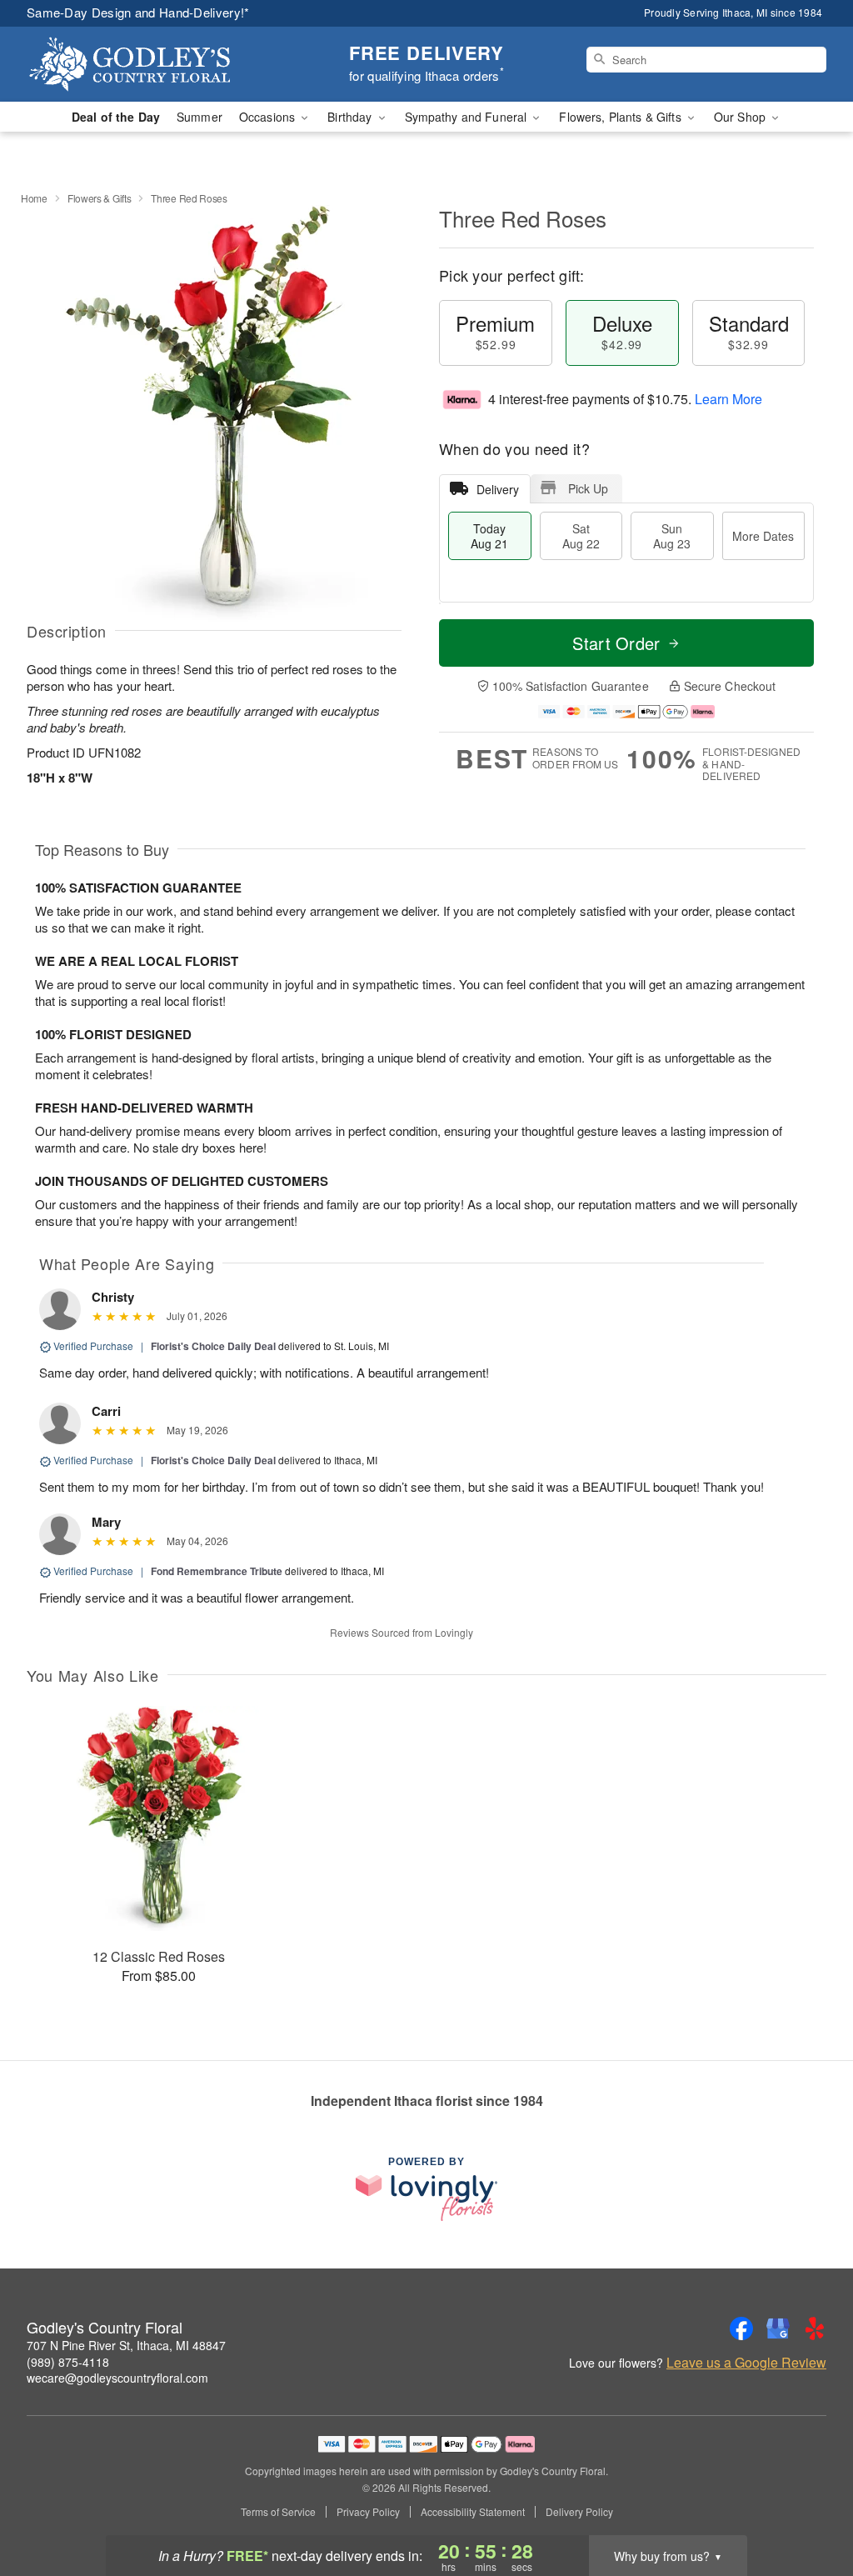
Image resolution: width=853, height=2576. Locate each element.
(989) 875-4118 (68, 2362)
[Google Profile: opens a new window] (778, 2328)
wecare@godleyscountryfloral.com (117, 2378)
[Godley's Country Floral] (147, 64)
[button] (809, 2505)
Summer (200, 117)
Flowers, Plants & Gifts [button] (621, 117)
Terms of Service (278, 2512)
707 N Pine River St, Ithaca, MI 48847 (126, 2345)
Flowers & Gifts (100, 198)
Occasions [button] (269, 117)
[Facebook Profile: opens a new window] (741, 2328)
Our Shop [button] (741, 117)
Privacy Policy (368, 2512)
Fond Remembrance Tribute (217, 1571)
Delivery (498, 489)
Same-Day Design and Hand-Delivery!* (138, 12)
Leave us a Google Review (746, 2363)
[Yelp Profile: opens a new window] (815, 2328)
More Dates (763, 536)
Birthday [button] (351, 117)
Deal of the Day (116, 117)
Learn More (728, 399)
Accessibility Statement (473, 2512)
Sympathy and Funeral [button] (468, 117)
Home (34, 198)
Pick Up (588, 488)
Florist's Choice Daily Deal (213, 1346)
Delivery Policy (579, 2512)
